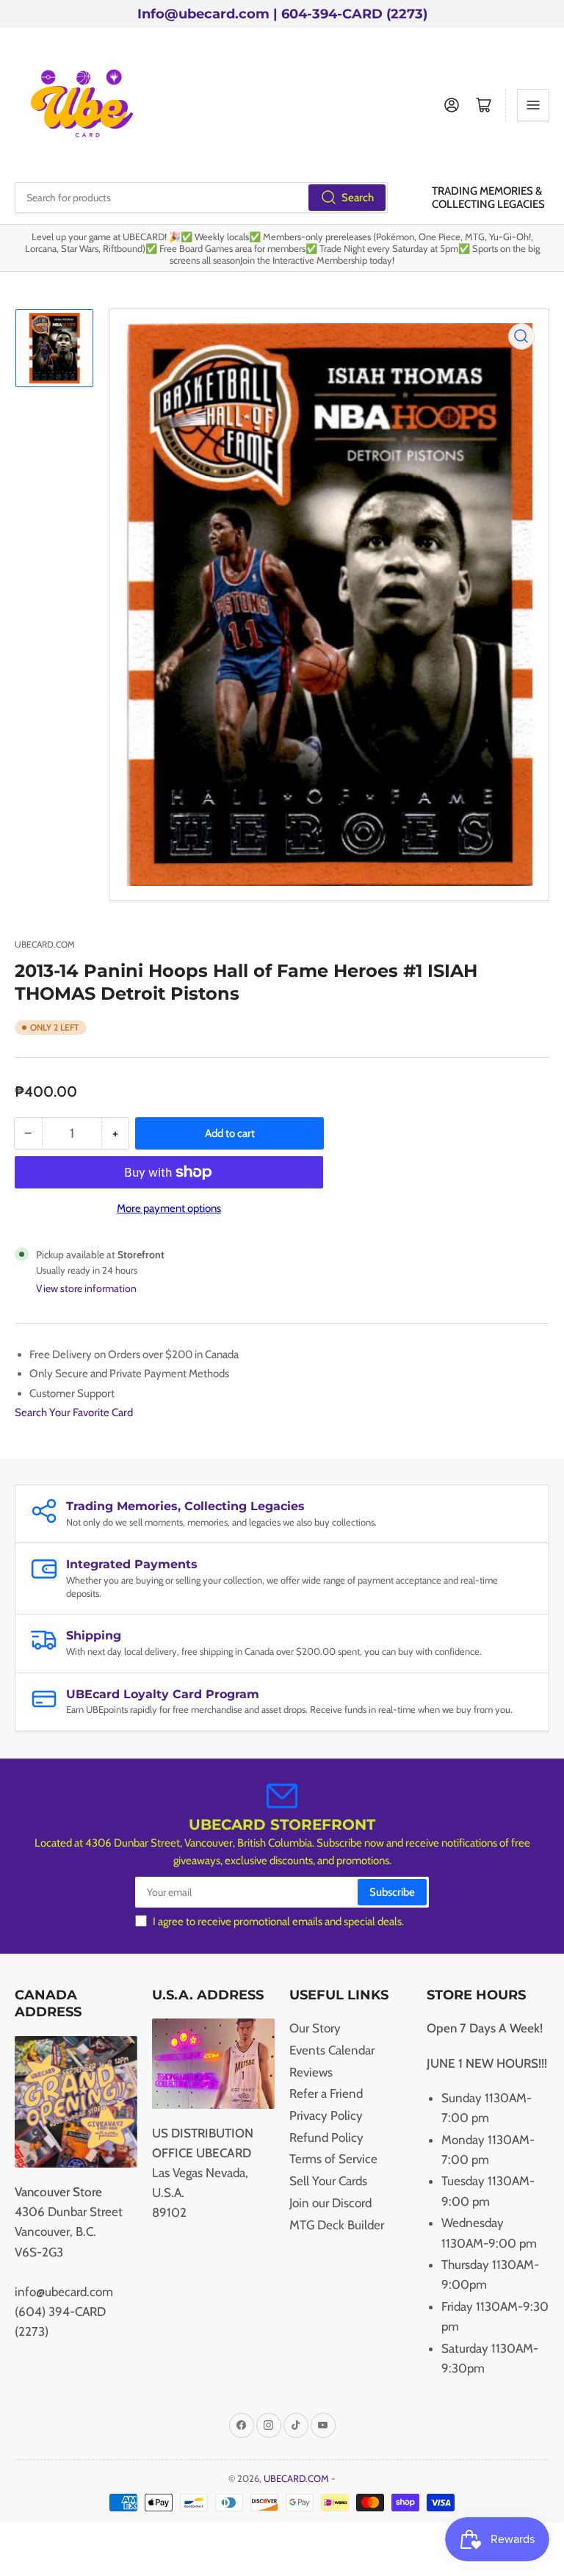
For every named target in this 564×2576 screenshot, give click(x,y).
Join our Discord (330, 2203)
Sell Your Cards (328, 2181)
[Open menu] (533, 105)
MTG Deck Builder (337, 2225)
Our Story (315, 2028)
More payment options (169, 1208)
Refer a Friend (326, 2093)
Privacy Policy (326, 2115)
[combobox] (201, 198)
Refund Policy (326, 2137)
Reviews (311, 2072)
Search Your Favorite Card (74, 1413)
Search (358, 198)
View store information (86, 1288)
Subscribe (392, 1892)
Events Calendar (332, 2050)
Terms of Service (333, 2159)
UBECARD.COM (45, 944)
